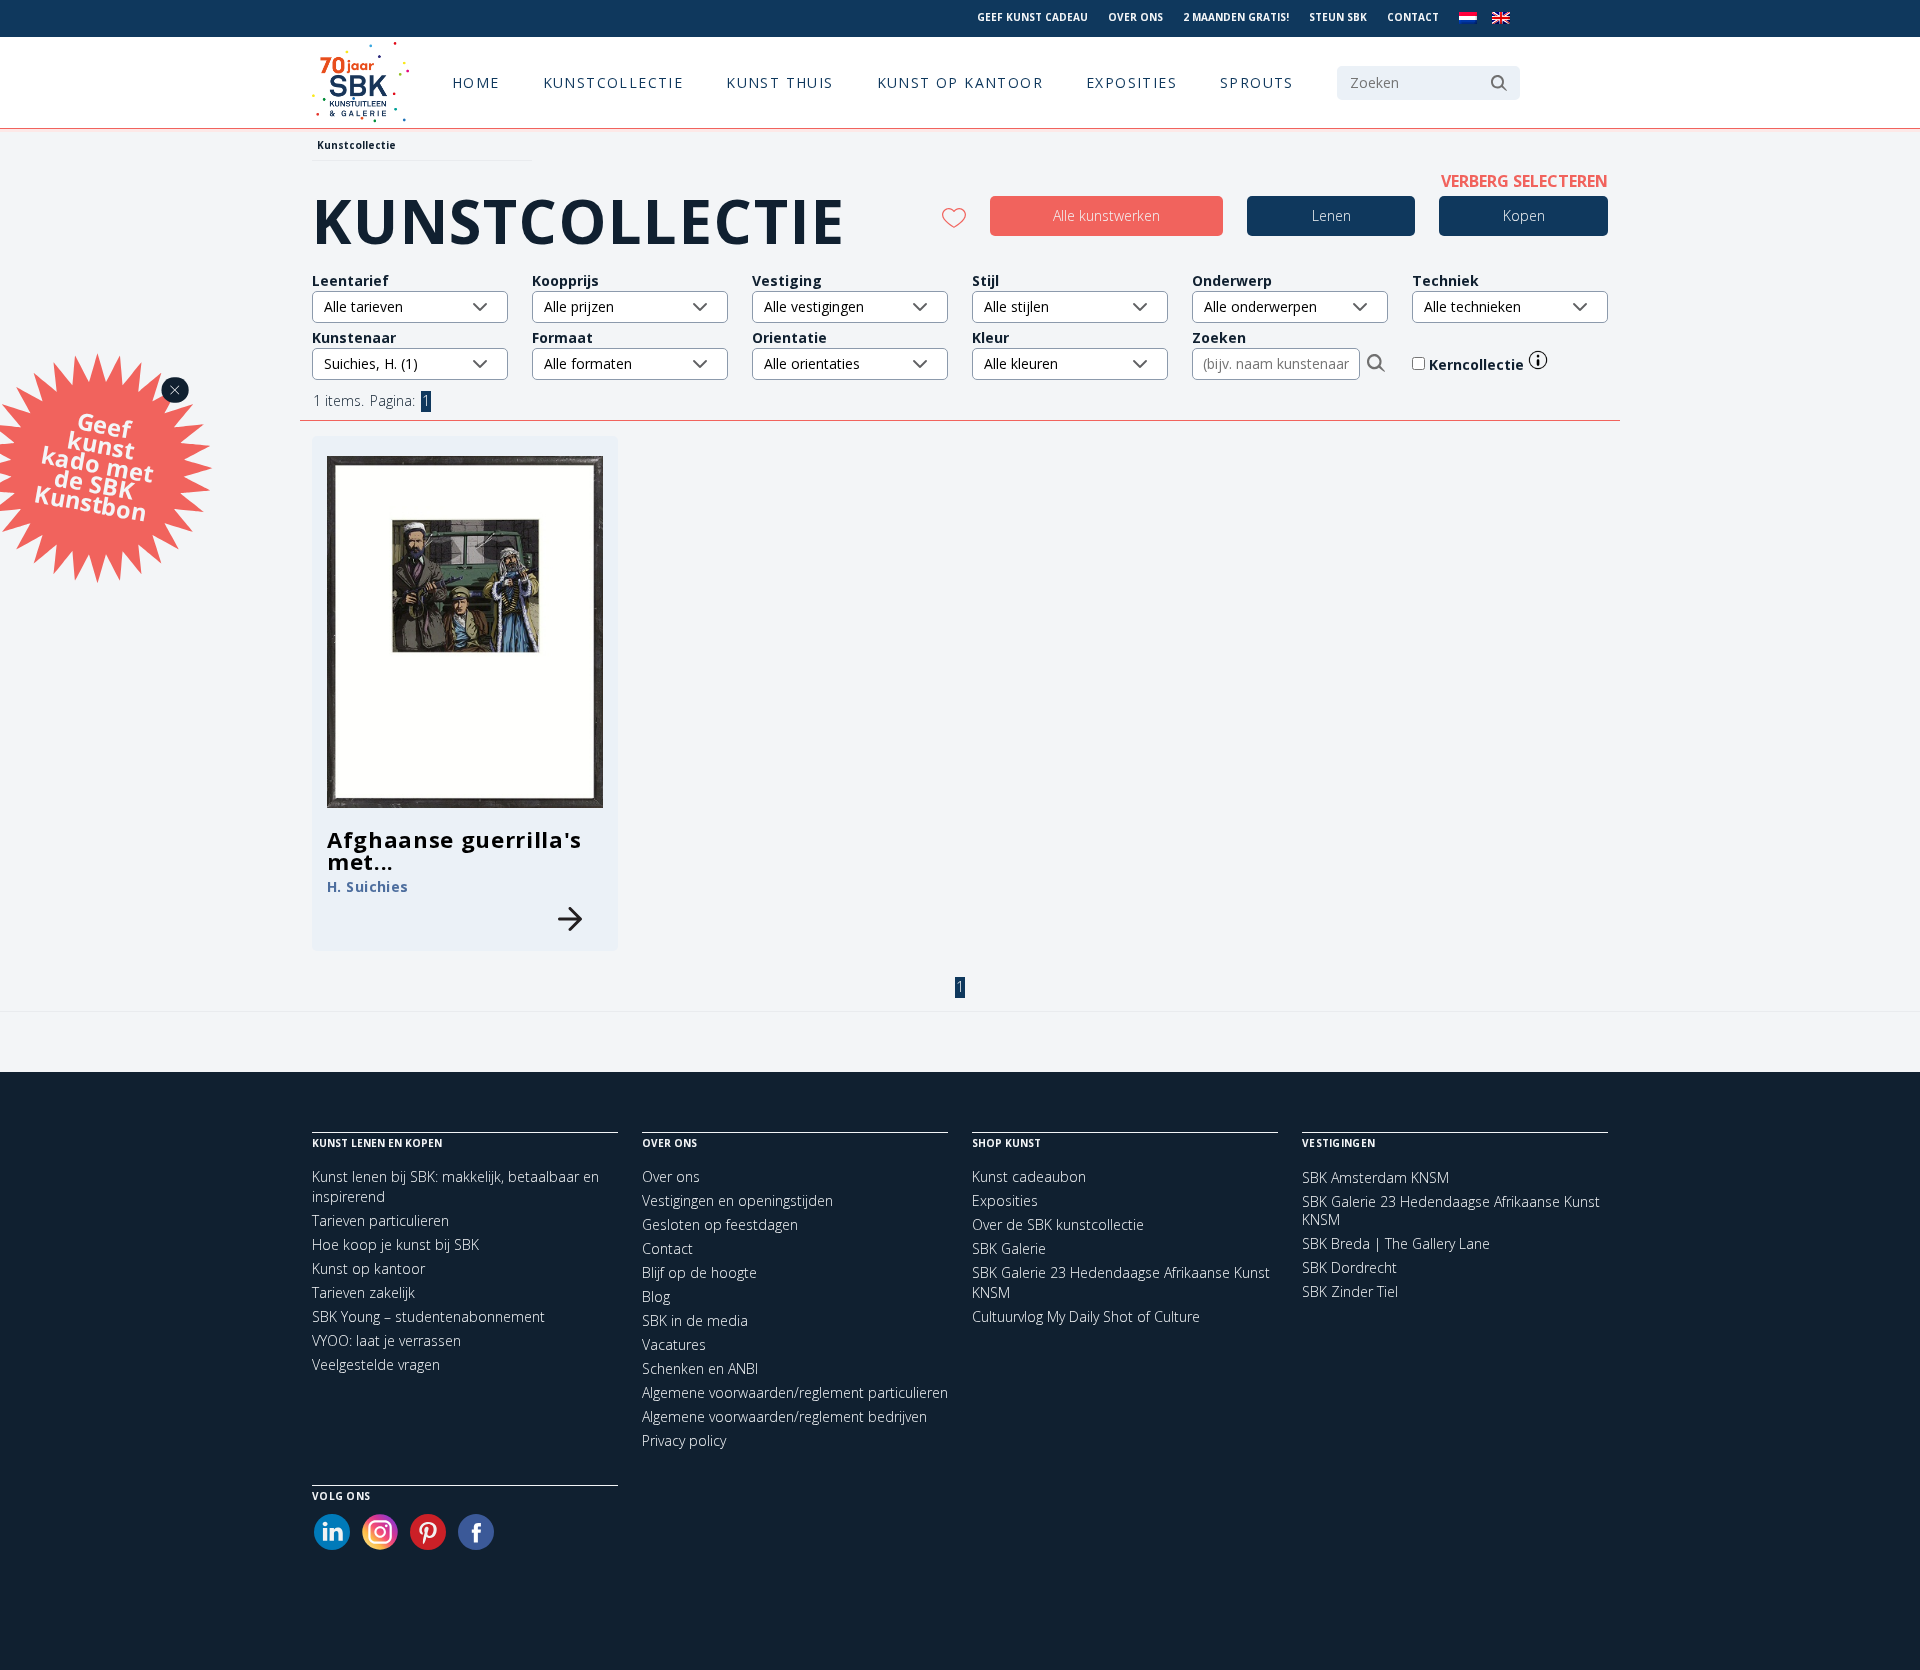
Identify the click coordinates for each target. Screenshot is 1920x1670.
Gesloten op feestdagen (720, 1224)
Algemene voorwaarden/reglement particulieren (795, 1392)
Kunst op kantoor (960, 82)
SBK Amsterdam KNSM (1375, 1178)
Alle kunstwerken (1106, 215)
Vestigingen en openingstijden (737, 1200)
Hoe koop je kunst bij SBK (395, 1244)
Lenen (1331, 215)
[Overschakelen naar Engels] (1501, 18)
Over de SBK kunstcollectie (1058, 1224)
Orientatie (789, 337)
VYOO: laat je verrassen (386, 1340)
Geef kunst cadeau (1032, 17)
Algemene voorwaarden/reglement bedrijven (784, 1416)
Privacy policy (684, 1440)
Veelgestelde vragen (376, 1364)
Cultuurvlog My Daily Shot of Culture (1086, 1316)
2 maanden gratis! (1236, 17)
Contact (1413, 17)
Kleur (990, 337)
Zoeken (1219, 337)
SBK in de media (695, 1320)
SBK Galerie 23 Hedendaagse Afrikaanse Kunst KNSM (1451, 1211)
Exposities (1131, 82)
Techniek (1445, 280)
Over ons (1135, 17)
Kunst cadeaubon (1029, 1176)
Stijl (985, 280)
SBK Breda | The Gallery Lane (1396, 1244)
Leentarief (350, 280)
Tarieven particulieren (380, 1220)
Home (476, 82)
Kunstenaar (354, 337)
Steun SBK (1338, 17)
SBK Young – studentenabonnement (428, 1316)
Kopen (1524, 215)
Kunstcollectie (613, 82)
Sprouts (1257, 82)
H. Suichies (368, 886)
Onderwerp (1232, 280)
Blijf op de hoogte (699, 1272)
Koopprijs (565, 280)
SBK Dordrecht (1349, 1268)
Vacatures (674, 1344)
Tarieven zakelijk (363, 1292)
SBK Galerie (1009, 1248)
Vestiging (787, 280)
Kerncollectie (1478, 364)
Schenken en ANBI (700, 1368)
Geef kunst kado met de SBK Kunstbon (94, 464)
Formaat (562, 337)
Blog (656, 1296)
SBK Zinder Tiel (1350, 1292)
